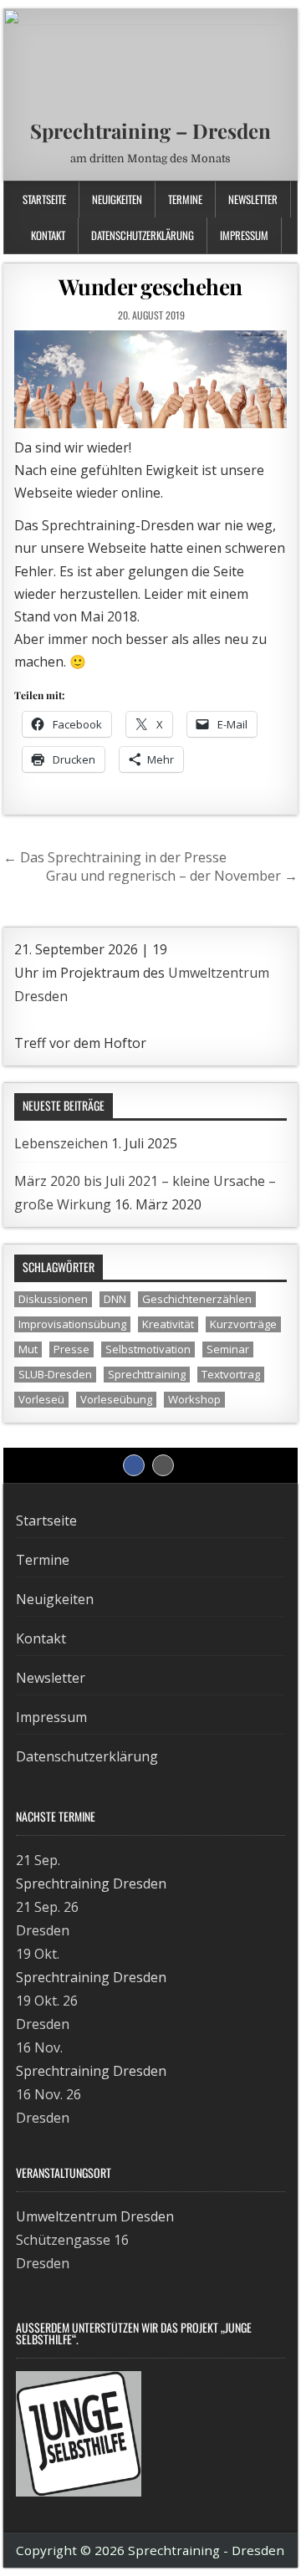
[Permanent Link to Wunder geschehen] (151, 379)
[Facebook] (253, 197)
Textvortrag (231, 1374)
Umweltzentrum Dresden (95, 2216)
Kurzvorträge (243, 1324)
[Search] (288, 197)
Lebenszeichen (61, 1143)
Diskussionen (53, 1299)
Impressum (244, 235)
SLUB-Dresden (55, 1374)
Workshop (194, 1399)
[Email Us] (270, 197)
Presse (71, 1349)
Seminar (228, 1349)
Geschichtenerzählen (197, 1299)
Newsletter (51, 1678)
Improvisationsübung (72, 1324)
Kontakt (48, 235)
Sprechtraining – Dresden (150, 130)
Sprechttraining (147, 1374)
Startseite (44, 199)
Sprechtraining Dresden (91, 1883)
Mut (28, 1349)
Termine (185, 199)
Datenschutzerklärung (143, 235)
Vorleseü (41, 1399)
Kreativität (168, 1324)
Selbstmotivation (148, 1349)
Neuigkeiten (117, 199)
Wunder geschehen (150, 286)
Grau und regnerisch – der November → (172, 876)
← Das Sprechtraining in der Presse (115, 857)
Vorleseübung (116, 1399)
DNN (115, 1299)
